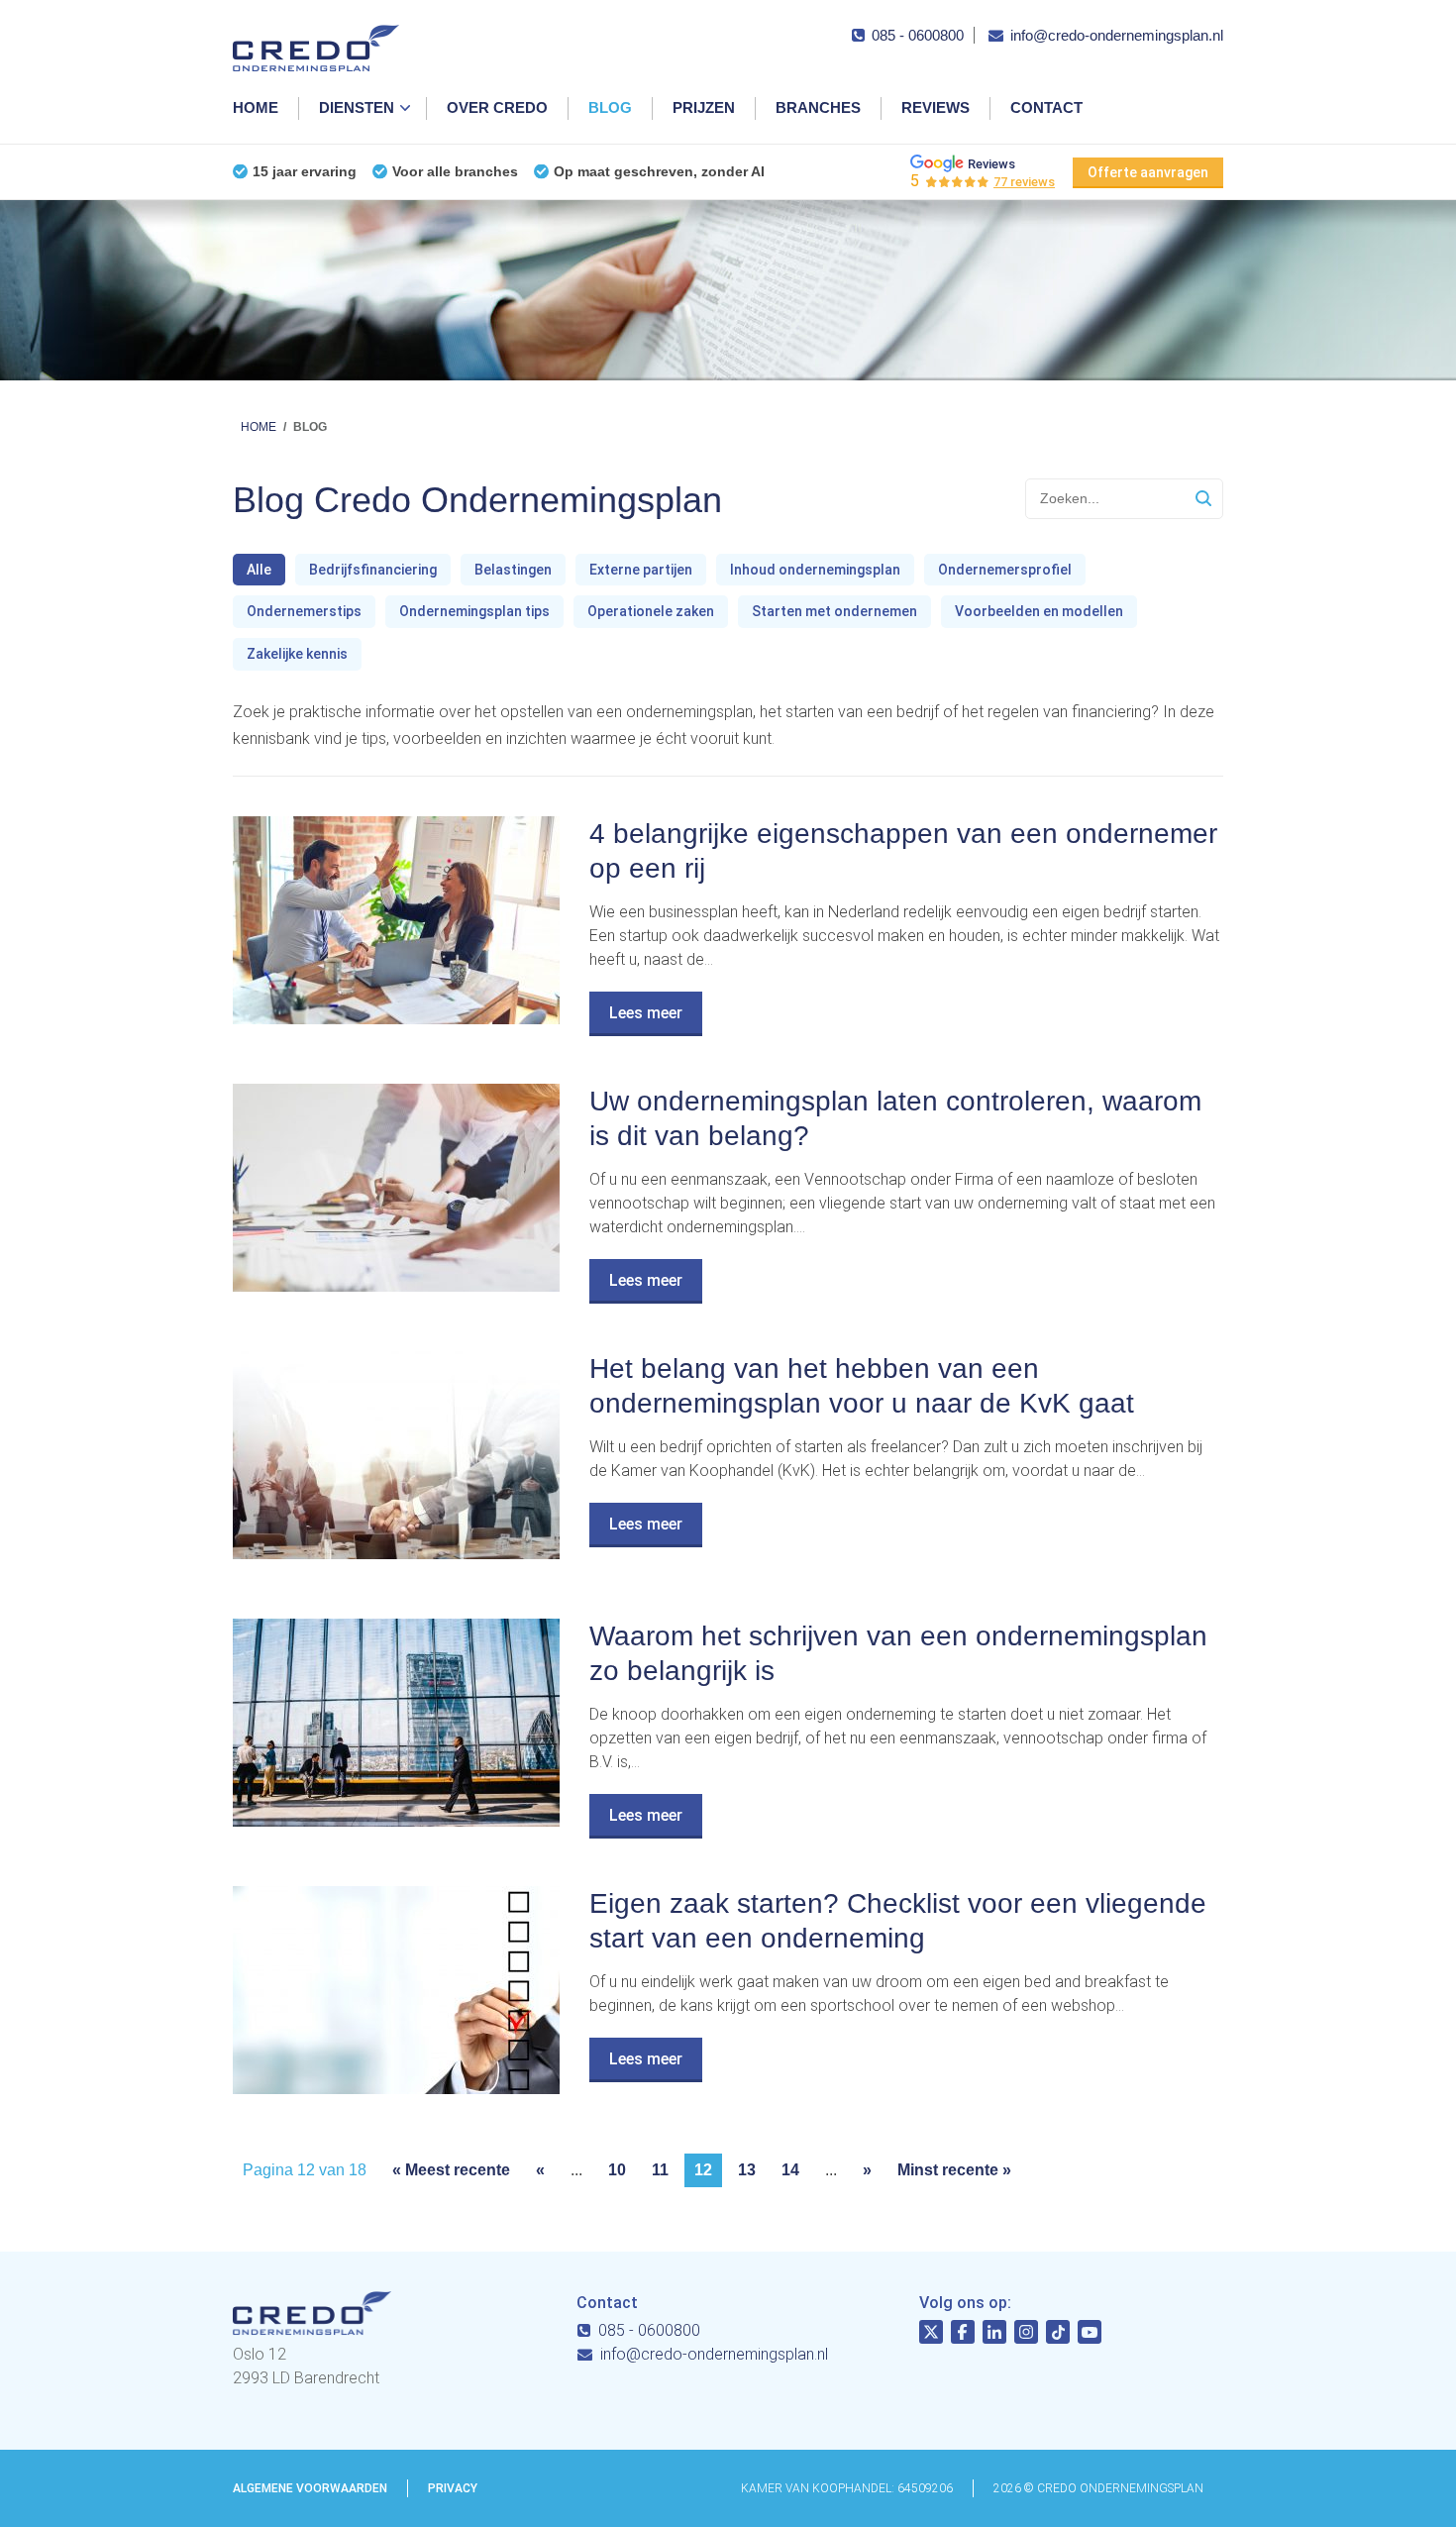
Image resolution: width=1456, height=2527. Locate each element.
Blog (610, 107)
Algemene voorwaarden (310, 2488)
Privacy (453, 2488)
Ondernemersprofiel (1005, 570)
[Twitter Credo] (931, 2335)
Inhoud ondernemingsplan (815, 570)
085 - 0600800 (918, 35)
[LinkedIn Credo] (994, 2335)
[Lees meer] (396, 1019)
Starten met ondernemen (834, 611)
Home (256, 107)
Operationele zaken (651, 611)
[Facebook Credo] (963, 2335)
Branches (818, 107)
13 (747, 2170)
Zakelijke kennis (297, 654)
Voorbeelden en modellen (1039, 611)
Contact (1046, 107)
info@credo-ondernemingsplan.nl (1117, 35)
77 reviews (1024, 182)
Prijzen (704, 107)
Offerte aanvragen (1148, 172)
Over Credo (497, 107)
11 (660, 2170)
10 (617, 2170)
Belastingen (513, 570)
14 (790, 2170)
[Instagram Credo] (1026, 2335)
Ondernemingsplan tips (474, 611)
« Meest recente (451, 2170)
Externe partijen (641, 570)
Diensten (357, 107)
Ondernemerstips (304, 611)
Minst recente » (954, 2170)
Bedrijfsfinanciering (373, 570)
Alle (259, 570)
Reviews (936, 107)
